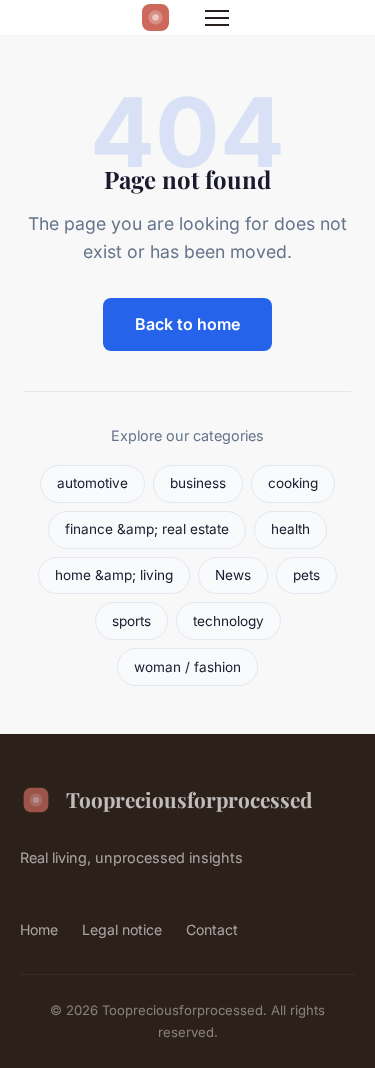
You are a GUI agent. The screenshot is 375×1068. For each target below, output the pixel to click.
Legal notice (122, 929)
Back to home (187, 324)
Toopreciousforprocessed (189, 799)
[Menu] (217, 18)
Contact (212, 929)
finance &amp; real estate (147, 529)
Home (39, 929)
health (290, 529)
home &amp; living (114, 575)
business (198, 483)
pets (306, 575)
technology (228, 621)
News (233, 575)
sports (131, 621)
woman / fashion (187, 667)
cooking (293, 483)
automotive (92, 483)
